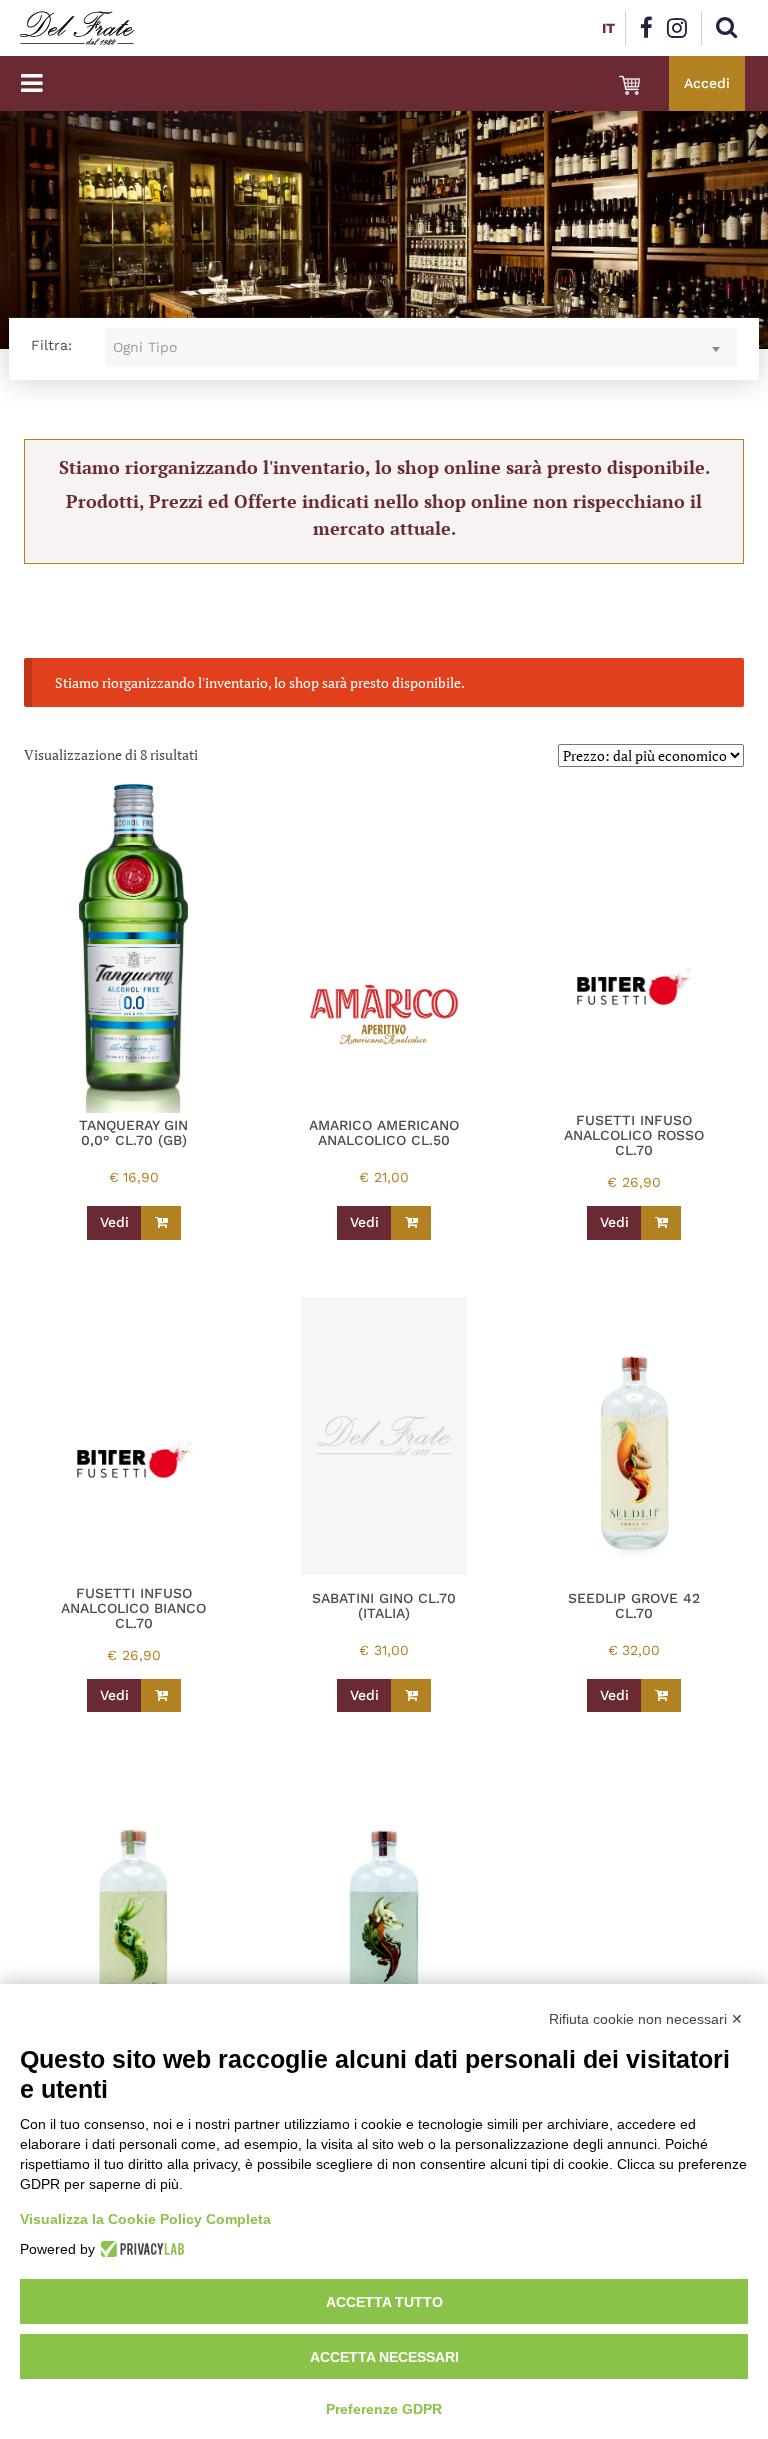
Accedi (707, 83)
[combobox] (421, 347)
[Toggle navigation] (31, 83)
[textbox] (421, 347)
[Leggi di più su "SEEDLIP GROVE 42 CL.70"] (661, 1696)
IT (608, 28)
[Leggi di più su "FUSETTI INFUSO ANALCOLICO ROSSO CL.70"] (661, 1223)
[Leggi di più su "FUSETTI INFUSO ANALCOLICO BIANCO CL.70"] (161, 1696)
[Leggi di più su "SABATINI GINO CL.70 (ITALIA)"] (411, 1696)
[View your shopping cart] (629, 85)
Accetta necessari (384, 2357)
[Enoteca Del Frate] (77, 28)
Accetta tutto (384, 2302)
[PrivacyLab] (139, 2249)
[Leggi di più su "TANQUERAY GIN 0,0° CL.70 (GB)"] (161, 1223)
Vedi (114, 1222)
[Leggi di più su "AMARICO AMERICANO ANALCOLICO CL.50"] (411, 1223)
